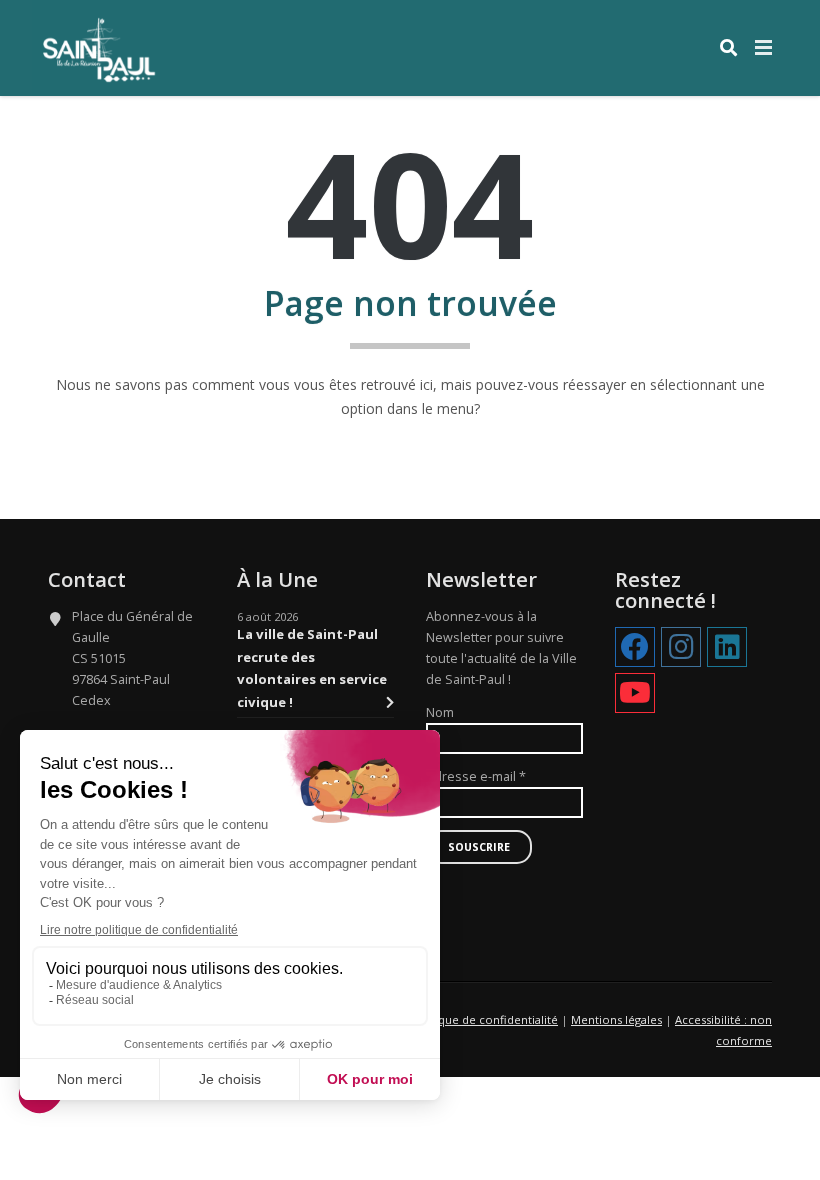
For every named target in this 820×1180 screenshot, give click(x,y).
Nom (440, 712)
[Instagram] (681, 648)
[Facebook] (635, 648)
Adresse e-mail (476, 776)
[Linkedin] (727, 648)
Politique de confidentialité (484, 1019)
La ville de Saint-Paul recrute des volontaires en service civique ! (312, 667)
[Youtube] (635, 694)
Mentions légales (616, 1019)
